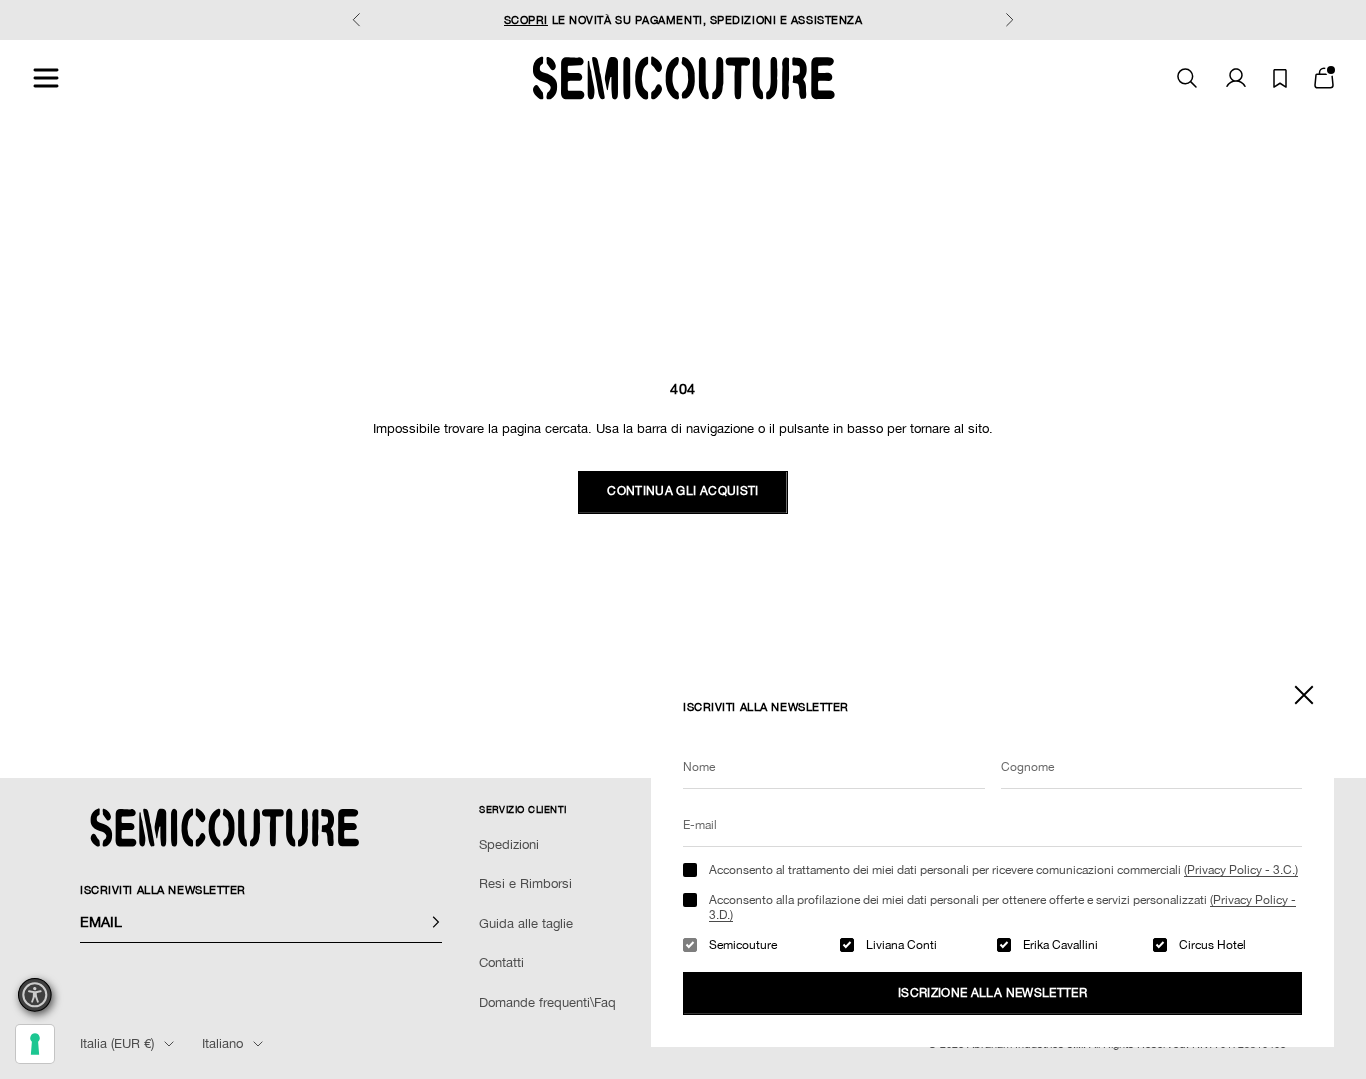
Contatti (501, 962)
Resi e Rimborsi (525, 883)
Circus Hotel (1212, 945)
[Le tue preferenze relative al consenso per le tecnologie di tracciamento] (35, 1044)
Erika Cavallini (1060, 945)
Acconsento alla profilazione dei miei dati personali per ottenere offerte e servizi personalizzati (1002, 907)
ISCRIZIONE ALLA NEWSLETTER (992, 993)
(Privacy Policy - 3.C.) (1241, 870)
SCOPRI (526, 20)
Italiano (222, 1043)
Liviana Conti (901, 945)
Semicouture (743, 945)
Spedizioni (509, 844)
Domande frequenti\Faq (547, 1002)
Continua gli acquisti (683, 491)
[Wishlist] (1280, 78)
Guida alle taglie (526, 923)
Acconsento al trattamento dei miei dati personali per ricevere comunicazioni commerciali (1003, 870)
